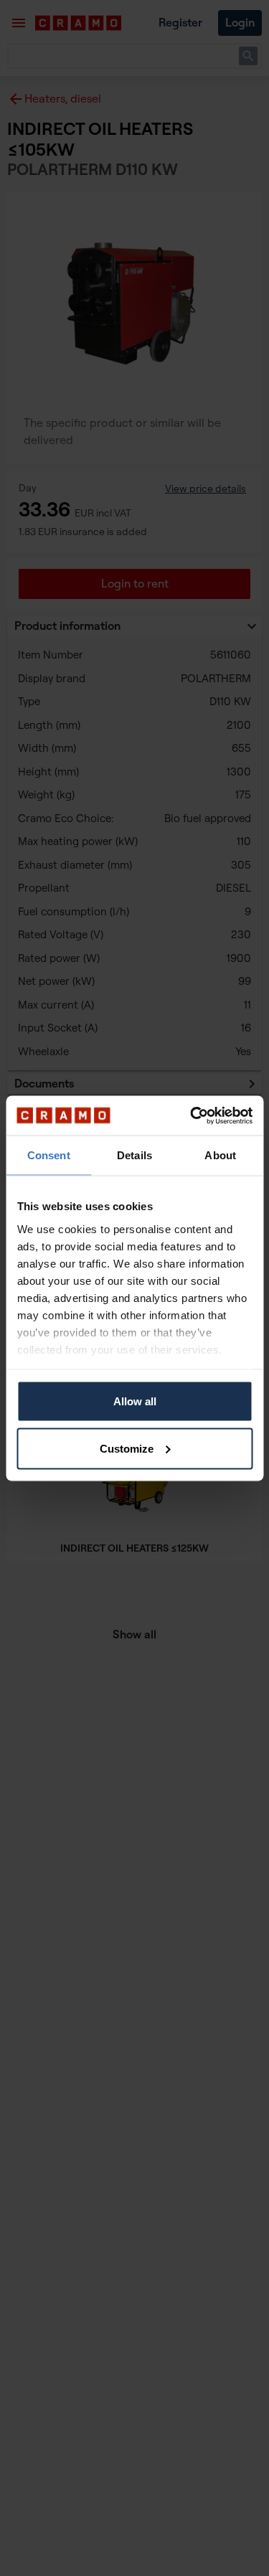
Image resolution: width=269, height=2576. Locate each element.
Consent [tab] (49, 1155)
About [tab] (220, 1155)
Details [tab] (134, 1155)
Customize (127, 1448)
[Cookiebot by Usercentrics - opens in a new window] (192, 1115)
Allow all (135, 1401)
